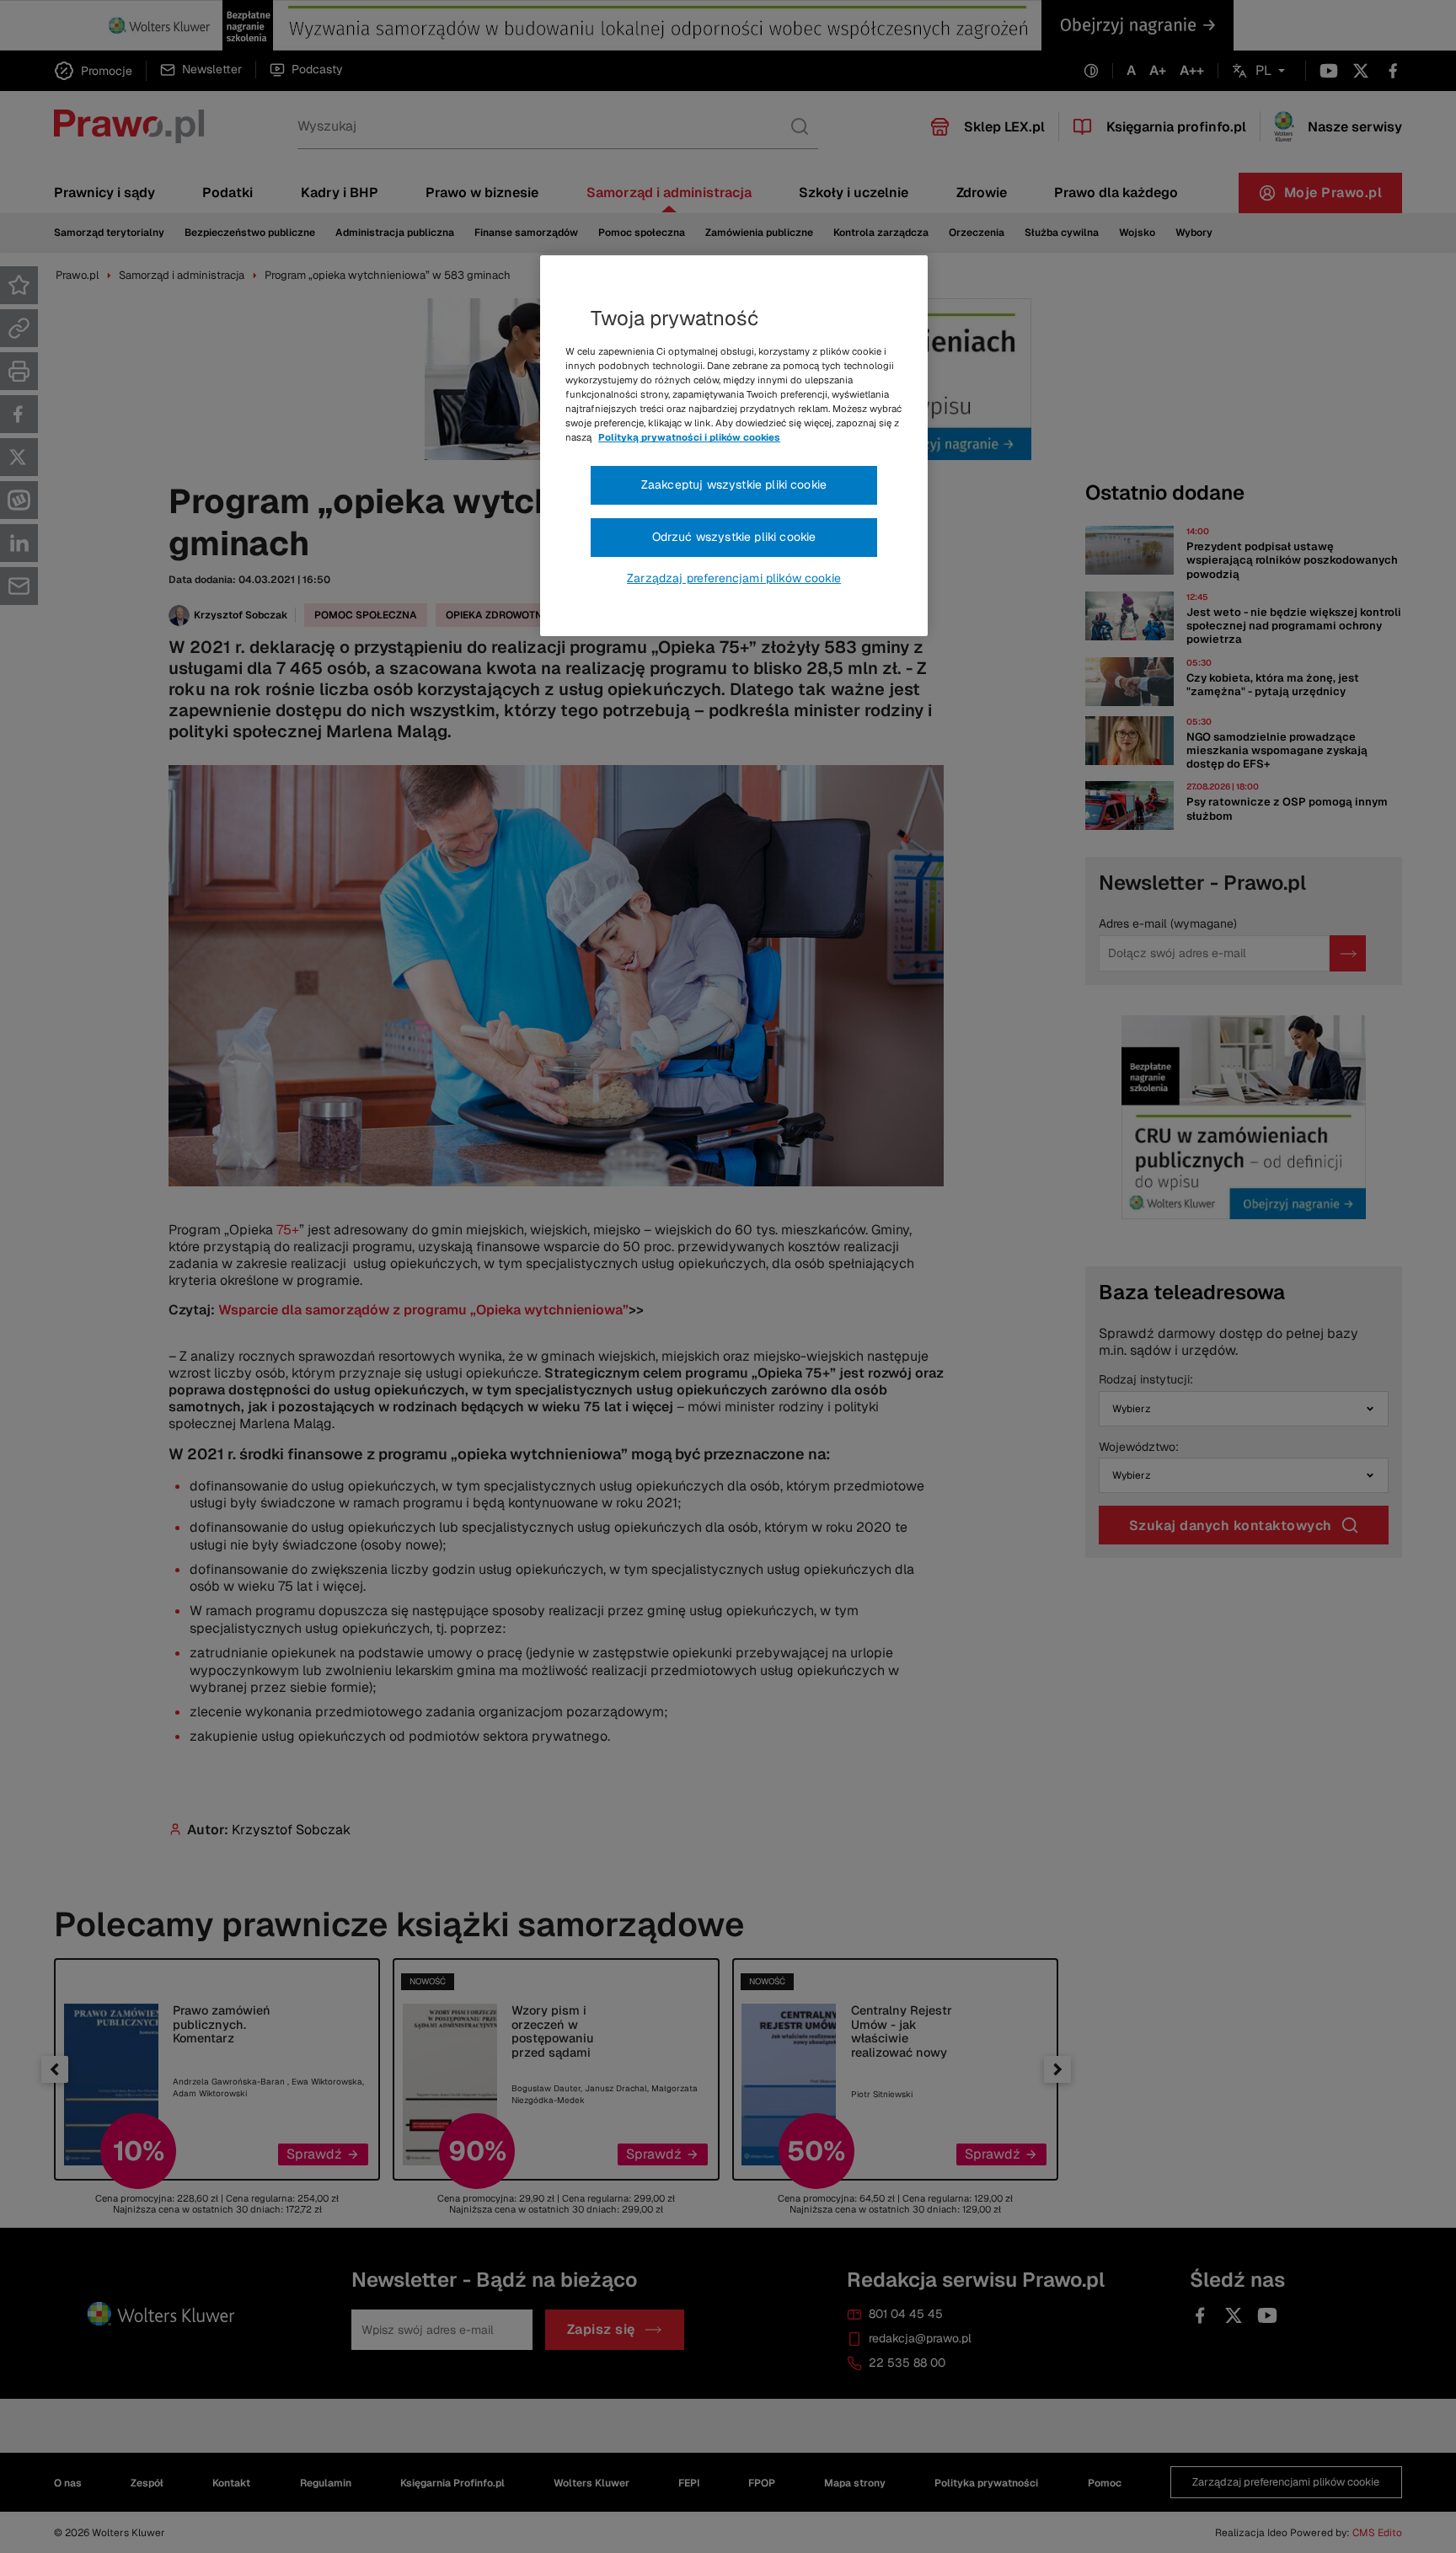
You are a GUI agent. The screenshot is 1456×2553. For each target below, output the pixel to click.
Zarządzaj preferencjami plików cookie (734, 578)
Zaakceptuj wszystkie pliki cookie (734, 484)
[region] (734, 446)
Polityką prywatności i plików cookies (689, 437)
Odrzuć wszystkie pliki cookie (734, 537)
